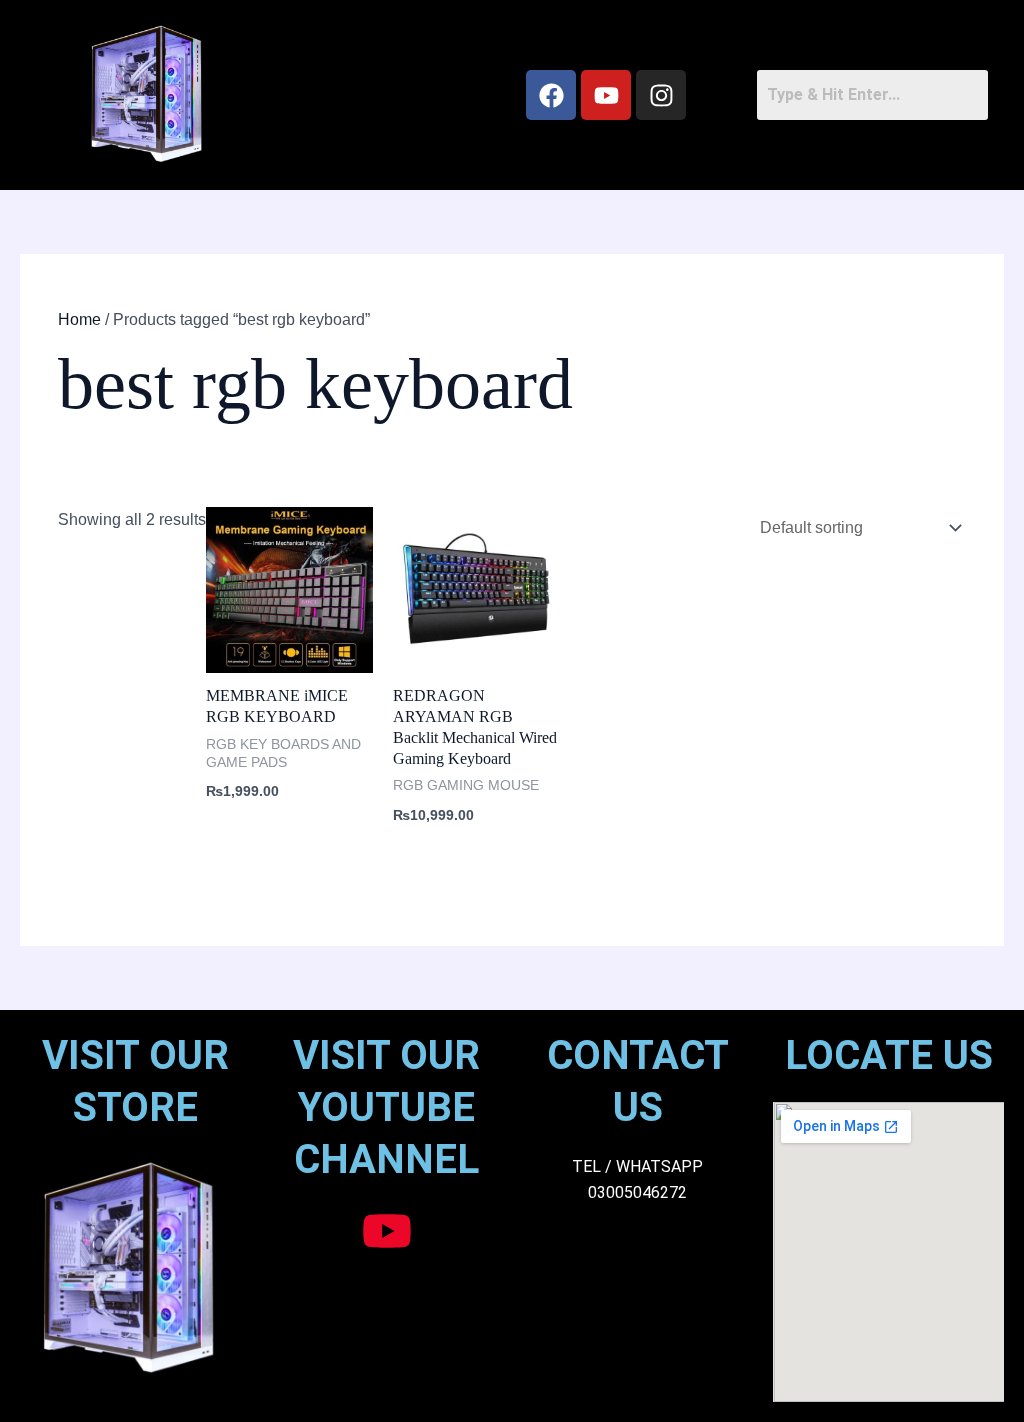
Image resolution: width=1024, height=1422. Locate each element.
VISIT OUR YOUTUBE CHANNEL (386, 1107)
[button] (379, 95)
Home (79, 319)
